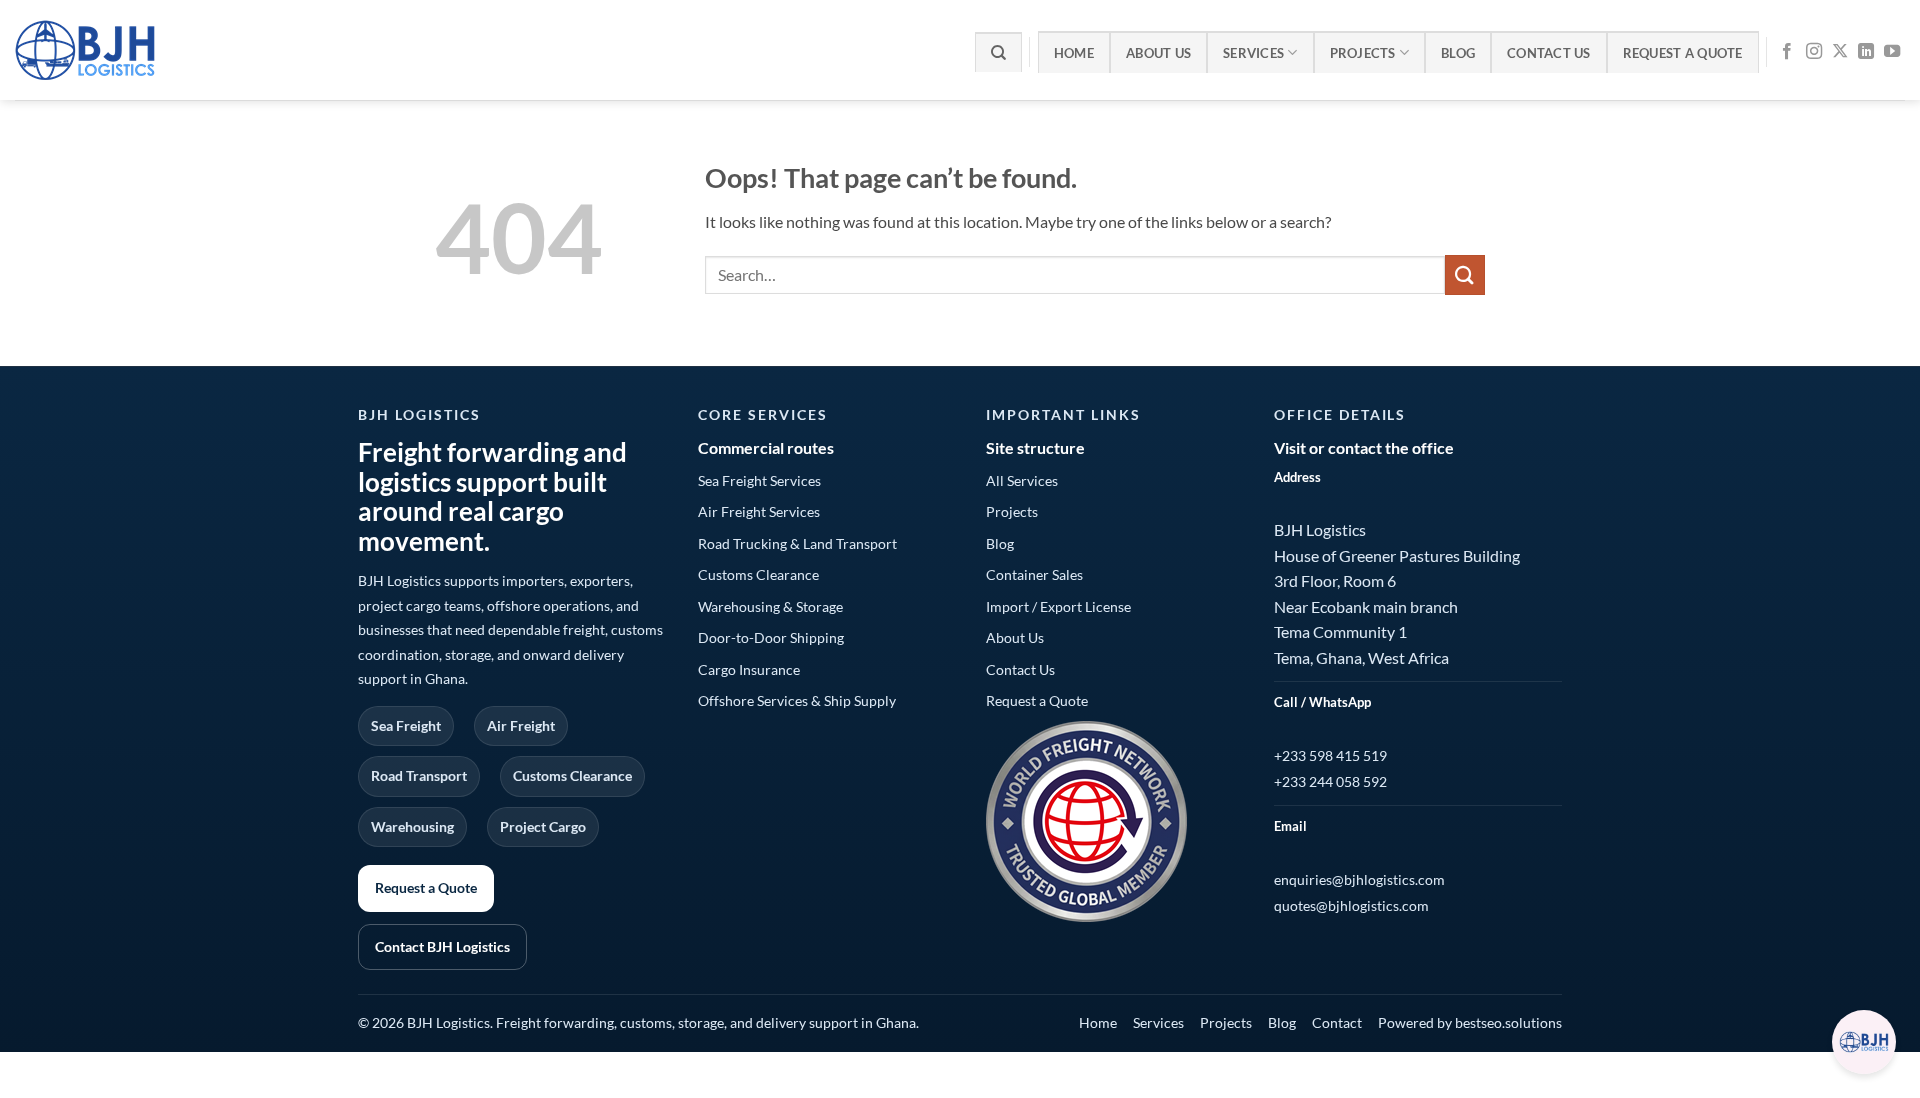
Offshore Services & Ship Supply (797, 700)
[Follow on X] (1840, 52)
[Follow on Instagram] (1814, 52)
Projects (1363, 53)
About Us (1158, 53)
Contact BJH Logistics (442, 946)
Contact (1337, 1022)
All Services (1022, 480)
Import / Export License (1058, 606)
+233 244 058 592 (1330, 781)
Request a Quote (1683, 53)
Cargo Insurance (749, 669)
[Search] (998, 52)
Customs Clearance (758, 574)
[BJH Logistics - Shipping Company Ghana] (150, 50)
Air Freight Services (759, 511)
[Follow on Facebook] (1787, 52)
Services (1253, 53)
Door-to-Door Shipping (771, 637)
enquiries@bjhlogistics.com (1359, 879)
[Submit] (1465, 274)
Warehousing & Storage (770, 606)
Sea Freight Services (759, 480)
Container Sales (1034, 574)
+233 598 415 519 (1330, 755)
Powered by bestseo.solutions (1470, 1022)
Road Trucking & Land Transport (797, 543)
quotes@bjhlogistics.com (1351, 905)
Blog (1458, 53)
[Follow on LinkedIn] (1866, 52)
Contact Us (1549, 53)
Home (1074, 53)
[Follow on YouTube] (1892, 52)
